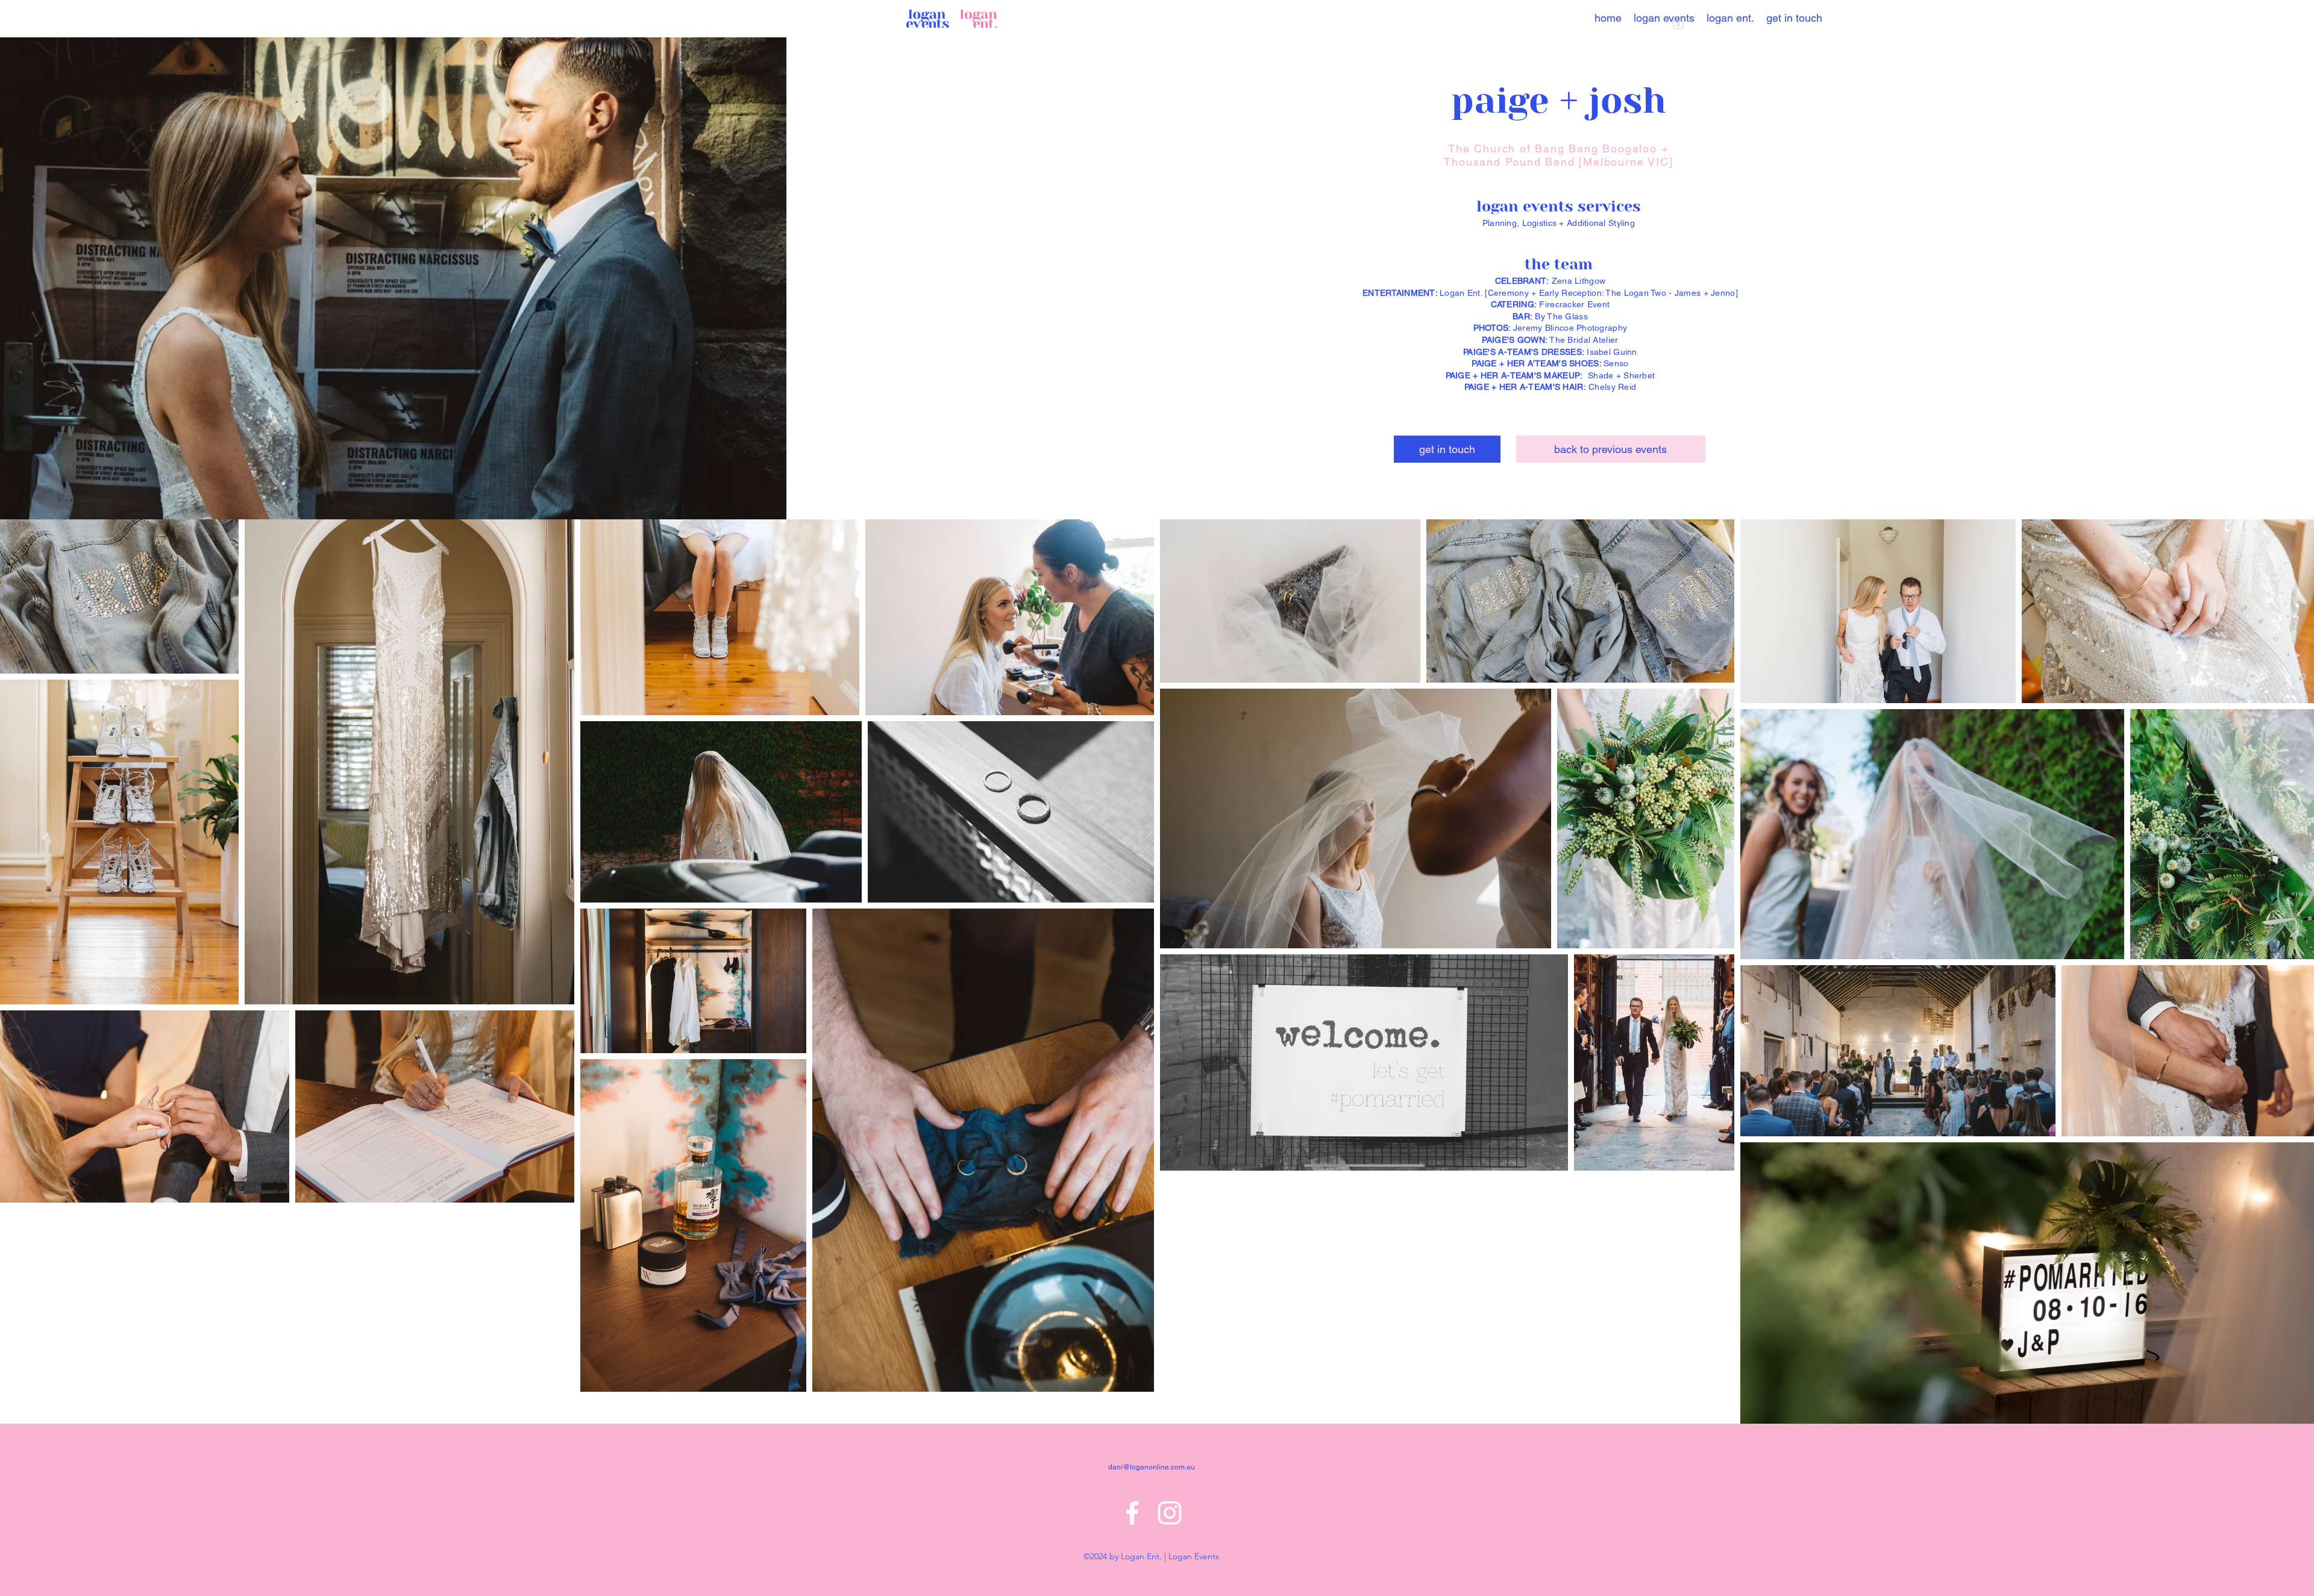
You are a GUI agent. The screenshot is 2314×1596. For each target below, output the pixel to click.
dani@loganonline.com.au (1152, 1467)
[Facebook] (1132, 1513)
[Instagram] (1170, 1513)
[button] (1678, 23)
